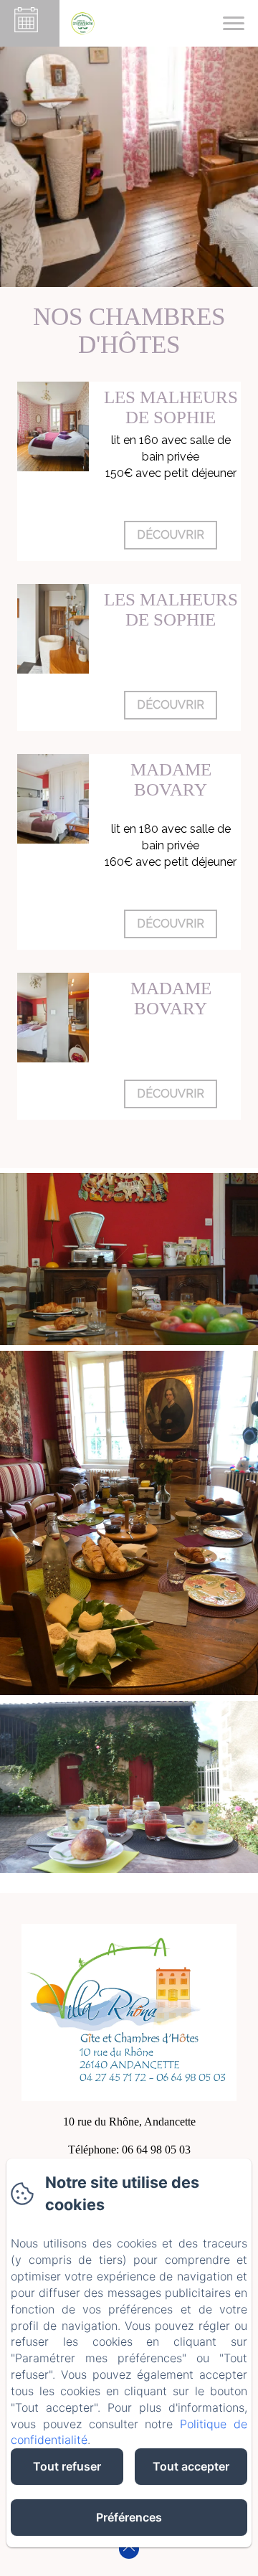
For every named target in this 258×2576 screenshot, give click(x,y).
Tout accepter (191, 2466)
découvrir (171, 705)
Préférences (129, 2517)
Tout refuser (67, 2466)
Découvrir (171, 535)
